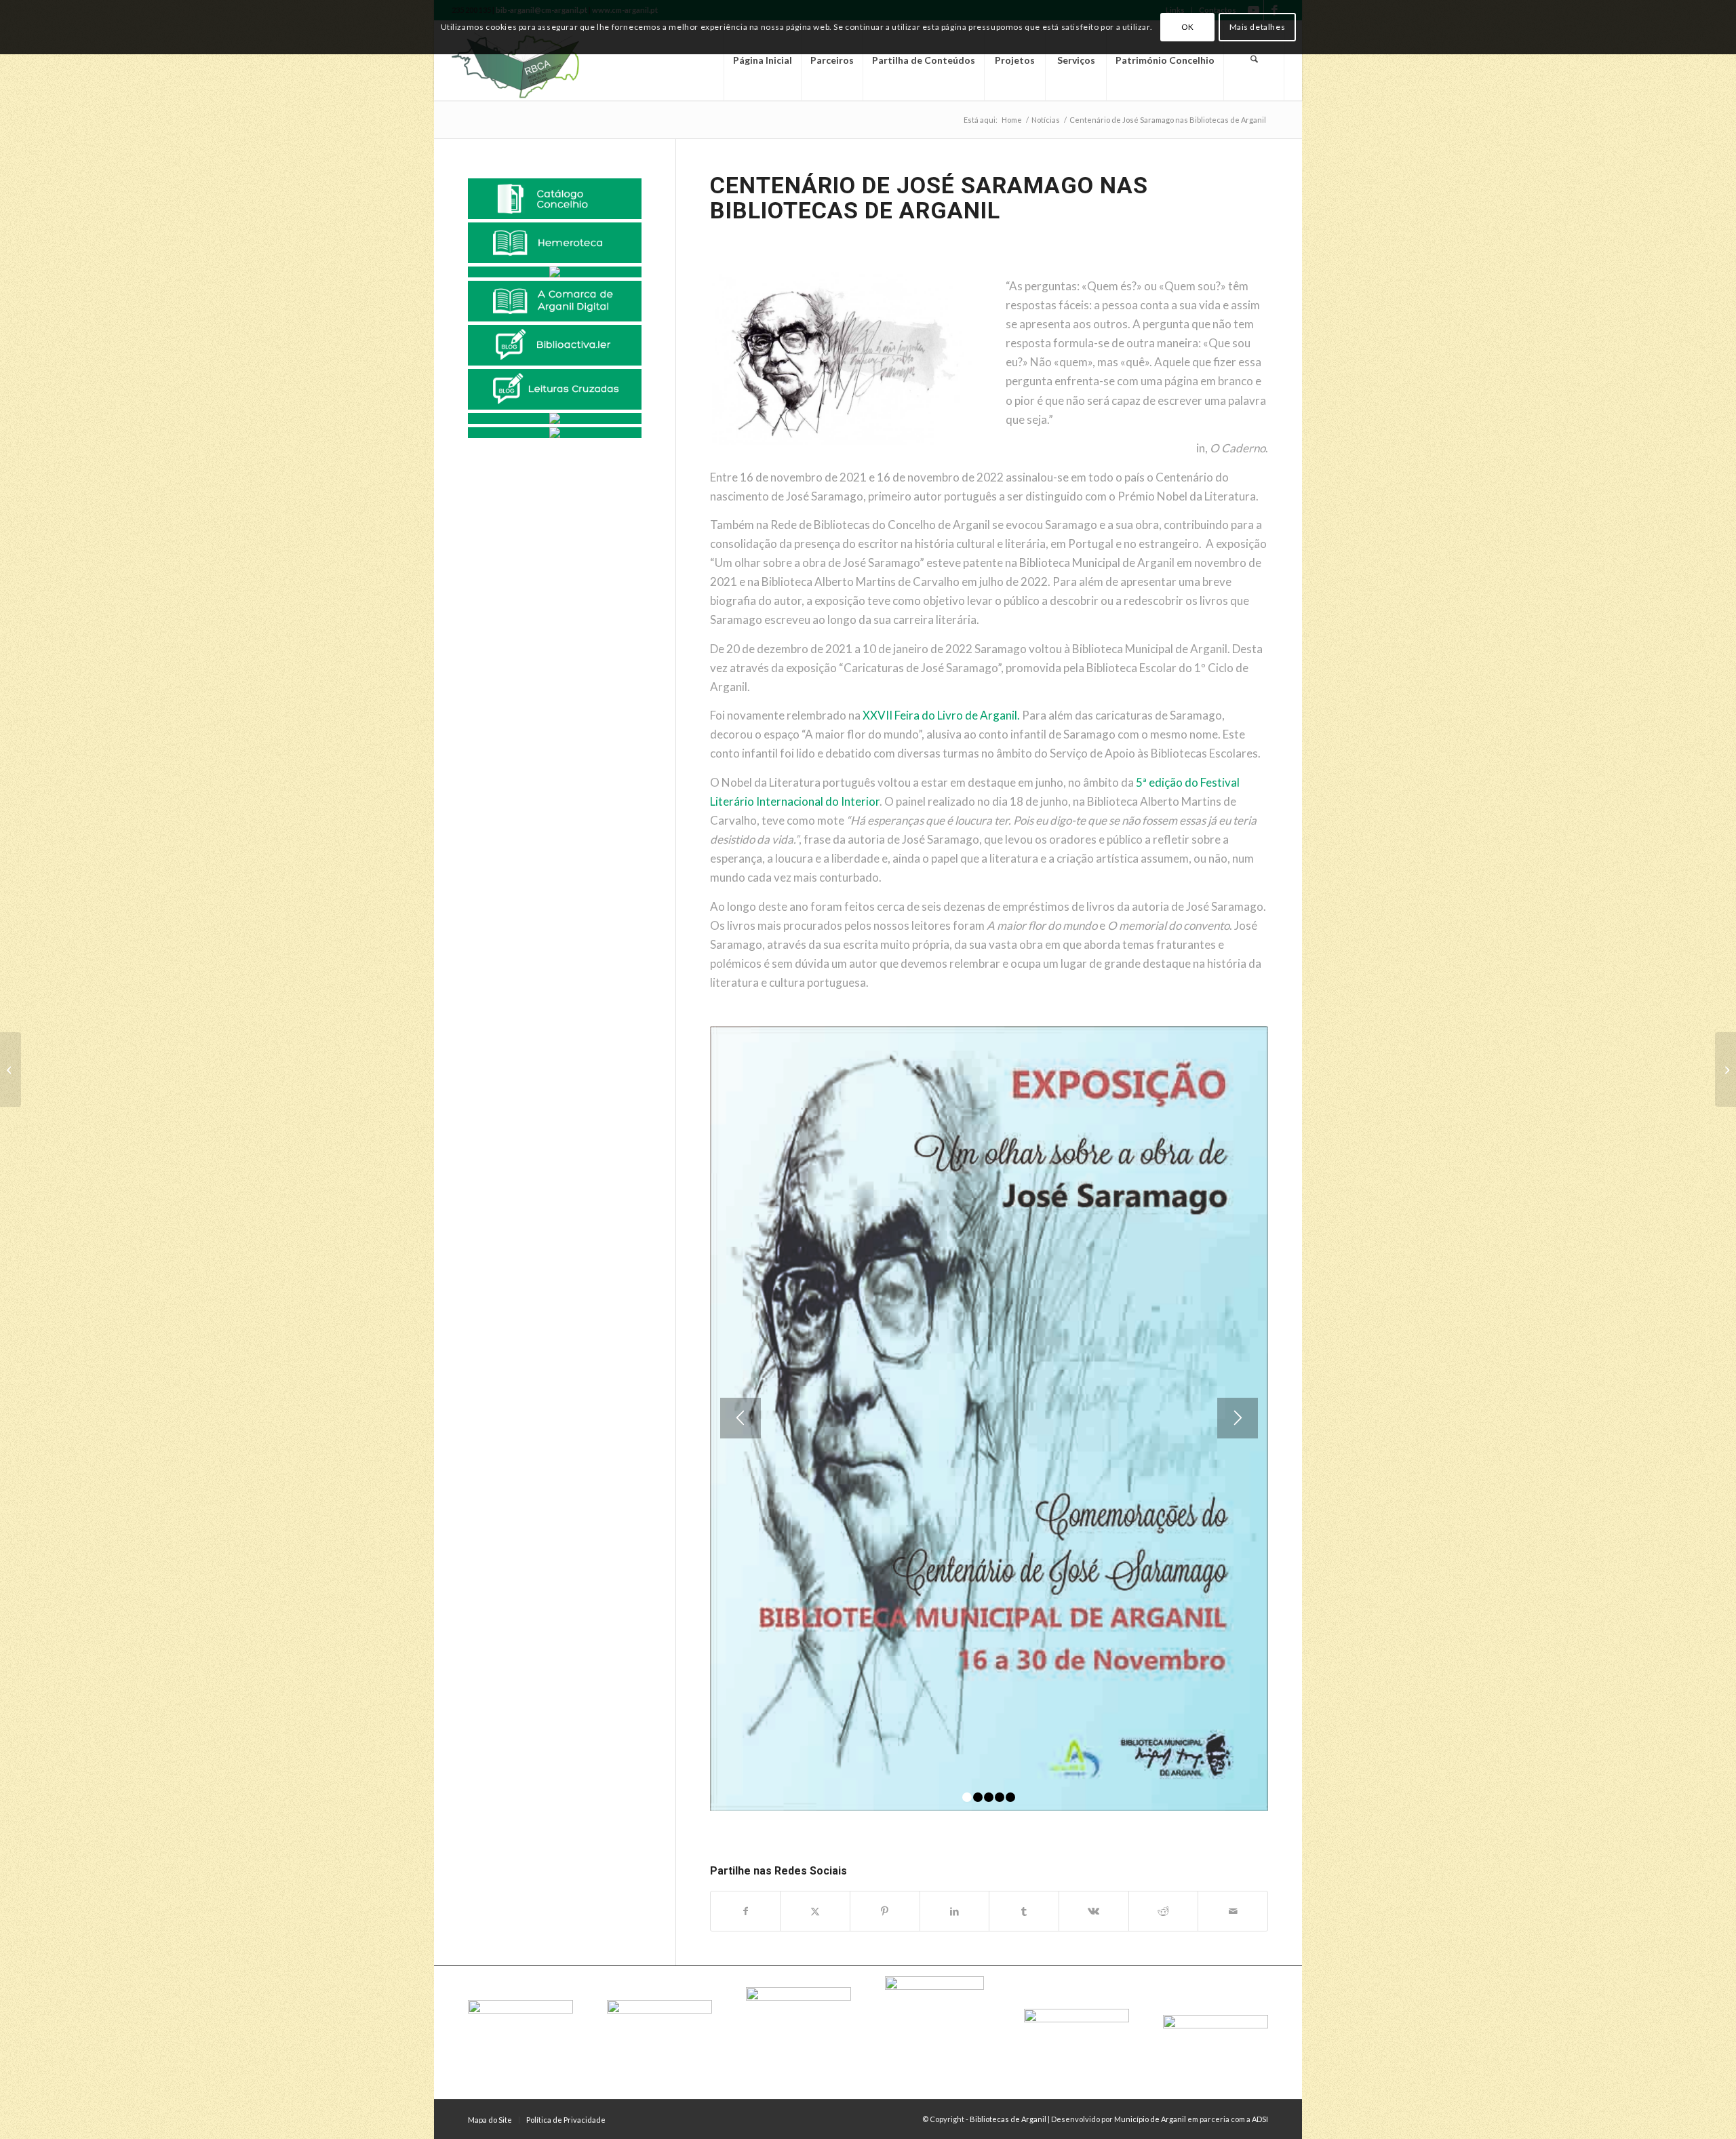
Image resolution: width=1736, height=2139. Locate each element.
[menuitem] (762, 60)
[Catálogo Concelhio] (555, 199)
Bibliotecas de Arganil (1008, 2119)
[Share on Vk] (1094, 1911)
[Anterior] (741, 1418)
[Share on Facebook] (746, 1911)
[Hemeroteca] (555, 243)
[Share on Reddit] (1164, 1911)
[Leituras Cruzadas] (555, 389)
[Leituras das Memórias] (555, 272)
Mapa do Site (490, 2120)
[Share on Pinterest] (885, 1911)
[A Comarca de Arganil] (555, 301)
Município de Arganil (1150, 2119)
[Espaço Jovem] (555, 433)
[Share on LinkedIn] (955, 1911)
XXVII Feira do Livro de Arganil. (941, 715)
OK (1188, 27)
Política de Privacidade (566, 2120)
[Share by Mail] (1233, 1911)
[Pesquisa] (1254, 60)
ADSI (1260, 2119)
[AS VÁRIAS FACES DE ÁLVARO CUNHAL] (11, 1069)
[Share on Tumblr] (1024, 1911)
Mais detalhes (1258, 27)
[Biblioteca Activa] (555, 345)
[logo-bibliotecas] (539, 60)
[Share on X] (815, 1911)
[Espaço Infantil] (555, 418)
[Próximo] (1238, 1418)
